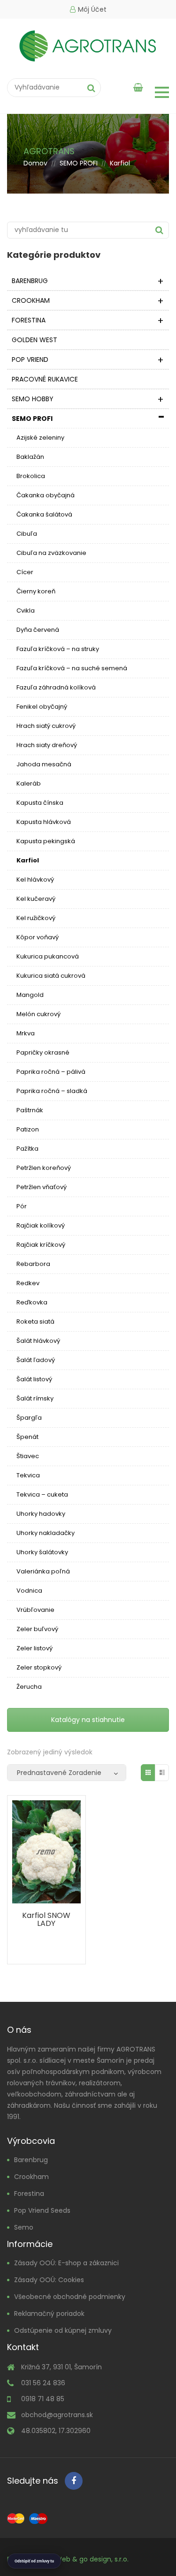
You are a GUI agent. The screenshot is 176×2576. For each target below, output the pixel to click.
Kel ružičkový (36, 918)
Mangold (30, 995)
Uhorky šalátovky (42, 1552)
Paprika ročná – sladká (52, 1091)
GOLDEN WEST (34, 340)
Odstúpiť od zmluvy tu (34, 2561)
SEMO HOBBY (33, 399)
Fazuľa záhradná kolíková (56, 687)
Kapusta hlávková (44, 822)
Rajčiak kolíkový (41, 1225)
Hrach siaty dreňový (47, 745)
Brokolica (31, 476)
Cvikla (26, 610)
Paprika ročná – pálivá (51, 1072)
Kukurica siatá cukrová (51, 976)
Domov (35, 163)
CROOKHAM (31, 300)
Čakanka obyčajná (46, 495)
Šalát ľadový (36, 1360)
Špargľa (29, 1418)
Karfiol (28, 860)
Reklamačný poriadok (49, 2314)
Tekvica (28, 1475)
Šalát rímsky (35, 1398)
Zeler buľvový (37, 1629)
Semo (24, 2227)
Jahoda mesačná (44, 764)
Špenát (27, 1437)
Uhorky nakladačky (46, 1533)
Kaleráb (29, 783)
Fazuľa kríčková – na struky (58, 649)
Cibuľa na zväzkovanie (51, 553)
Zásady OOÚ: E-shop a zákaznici (66, 2263)
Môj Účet (92, 9)
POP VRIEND (30, 359)
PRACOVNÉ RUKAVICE (45, 379)
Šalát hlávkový (38, 1341)
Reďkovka (32, 1302)
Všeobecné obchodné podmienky (70, 2297)
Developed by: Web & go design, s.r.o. (68, 2559)
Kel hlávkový (35, 880)
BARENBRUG (30, 281)
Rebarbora (33, 1264)
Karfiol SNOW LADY (46, 1919)
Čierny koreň (36, 591)
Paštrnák (30, 1110)
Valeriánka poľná (43, 1571)
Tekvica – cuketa (42, 1494)
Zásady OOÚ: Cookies (49, 2280)
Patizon (28, 1129)
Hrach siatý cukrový (46, 726)
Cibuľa (27, 534)
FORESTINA (29, 320)
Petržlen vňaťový (42, 1187)
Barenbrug (31, 2160)
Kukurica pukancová (48, 956)
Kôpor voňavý (38, 937)
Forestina (29, 2194)
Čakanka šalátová (44, 514)
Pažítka (27, 1149)
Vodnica (29, 1591)
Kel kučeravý (36, 899)
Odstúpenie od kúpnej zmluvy (63, 2330)
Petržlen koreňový (44, 1168)
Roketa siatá (35, 1322)
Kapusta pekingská (46, 841)
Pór (22, 1206)
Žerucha (29, 1687)
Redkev (28, 1283)
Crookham (31, 2177)
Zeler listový (34, 1648)
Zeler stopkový (39, 1667)
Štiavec (28, 1456)
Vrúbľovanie (35, 1610)
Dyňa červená (38, 630)
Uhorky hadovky (41, 1514)
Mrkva (26, 1033)
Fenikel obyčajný (42, 707)
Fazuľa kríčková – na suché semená (72, 668)
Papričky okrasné (43, 1052)
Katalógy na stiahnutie (88, 1720)
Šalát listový (34, 1379)
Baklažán (30, 457)
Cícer (25, 572)
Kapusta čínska (40, 803)
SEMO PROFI (79, 163)
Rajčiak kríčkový (41, 1245)
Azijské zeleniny (40, 438)
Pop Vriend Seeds (42, 2210)
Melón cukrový (38, 1014)
